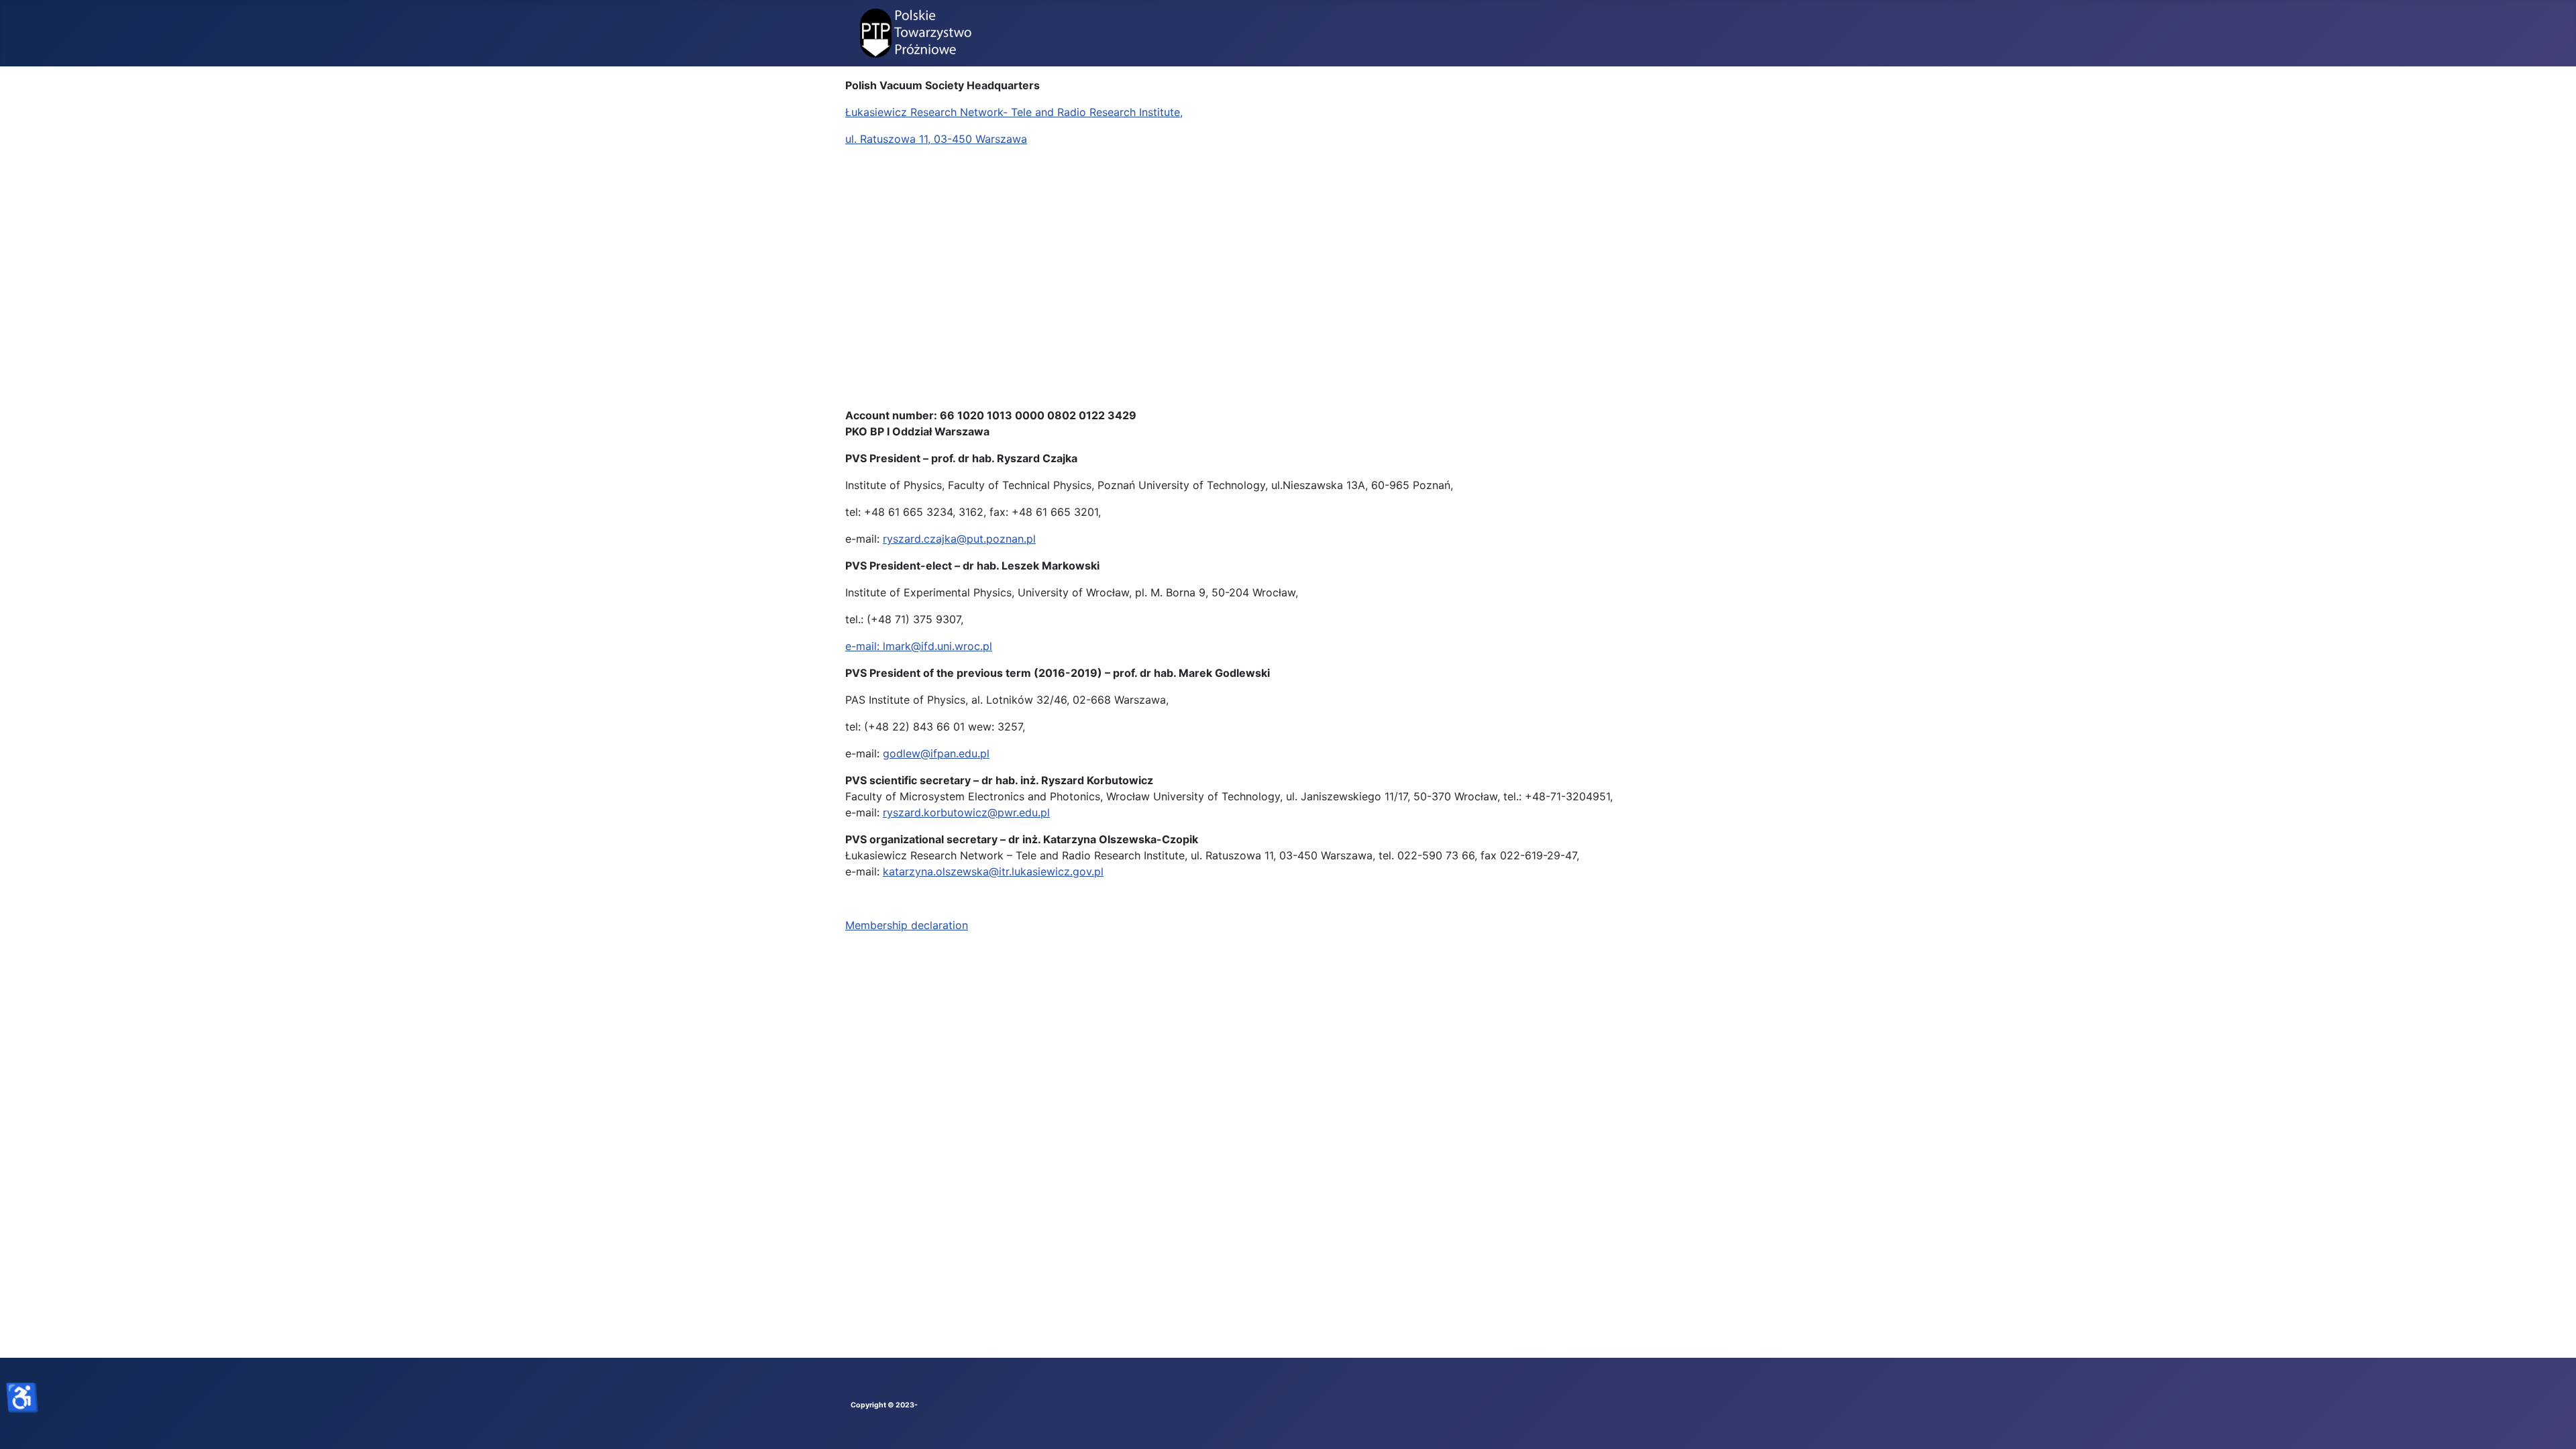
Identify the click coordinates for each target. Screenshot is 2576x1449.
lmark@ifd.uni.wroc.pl (937, 646)
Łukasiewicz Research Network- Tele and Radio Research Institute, (1014, 112)
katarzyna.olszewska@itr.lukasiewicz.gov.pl (993, 871)
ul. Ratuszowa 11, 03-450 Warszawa (936, 139)
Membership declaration (907, 925)
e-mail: (864, 646)
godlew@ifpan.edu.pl (936, 753)
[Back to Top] (2553, 1424)
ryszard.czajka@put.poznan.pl (959, 539)
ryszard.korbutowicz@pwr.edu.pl (966, 812)
